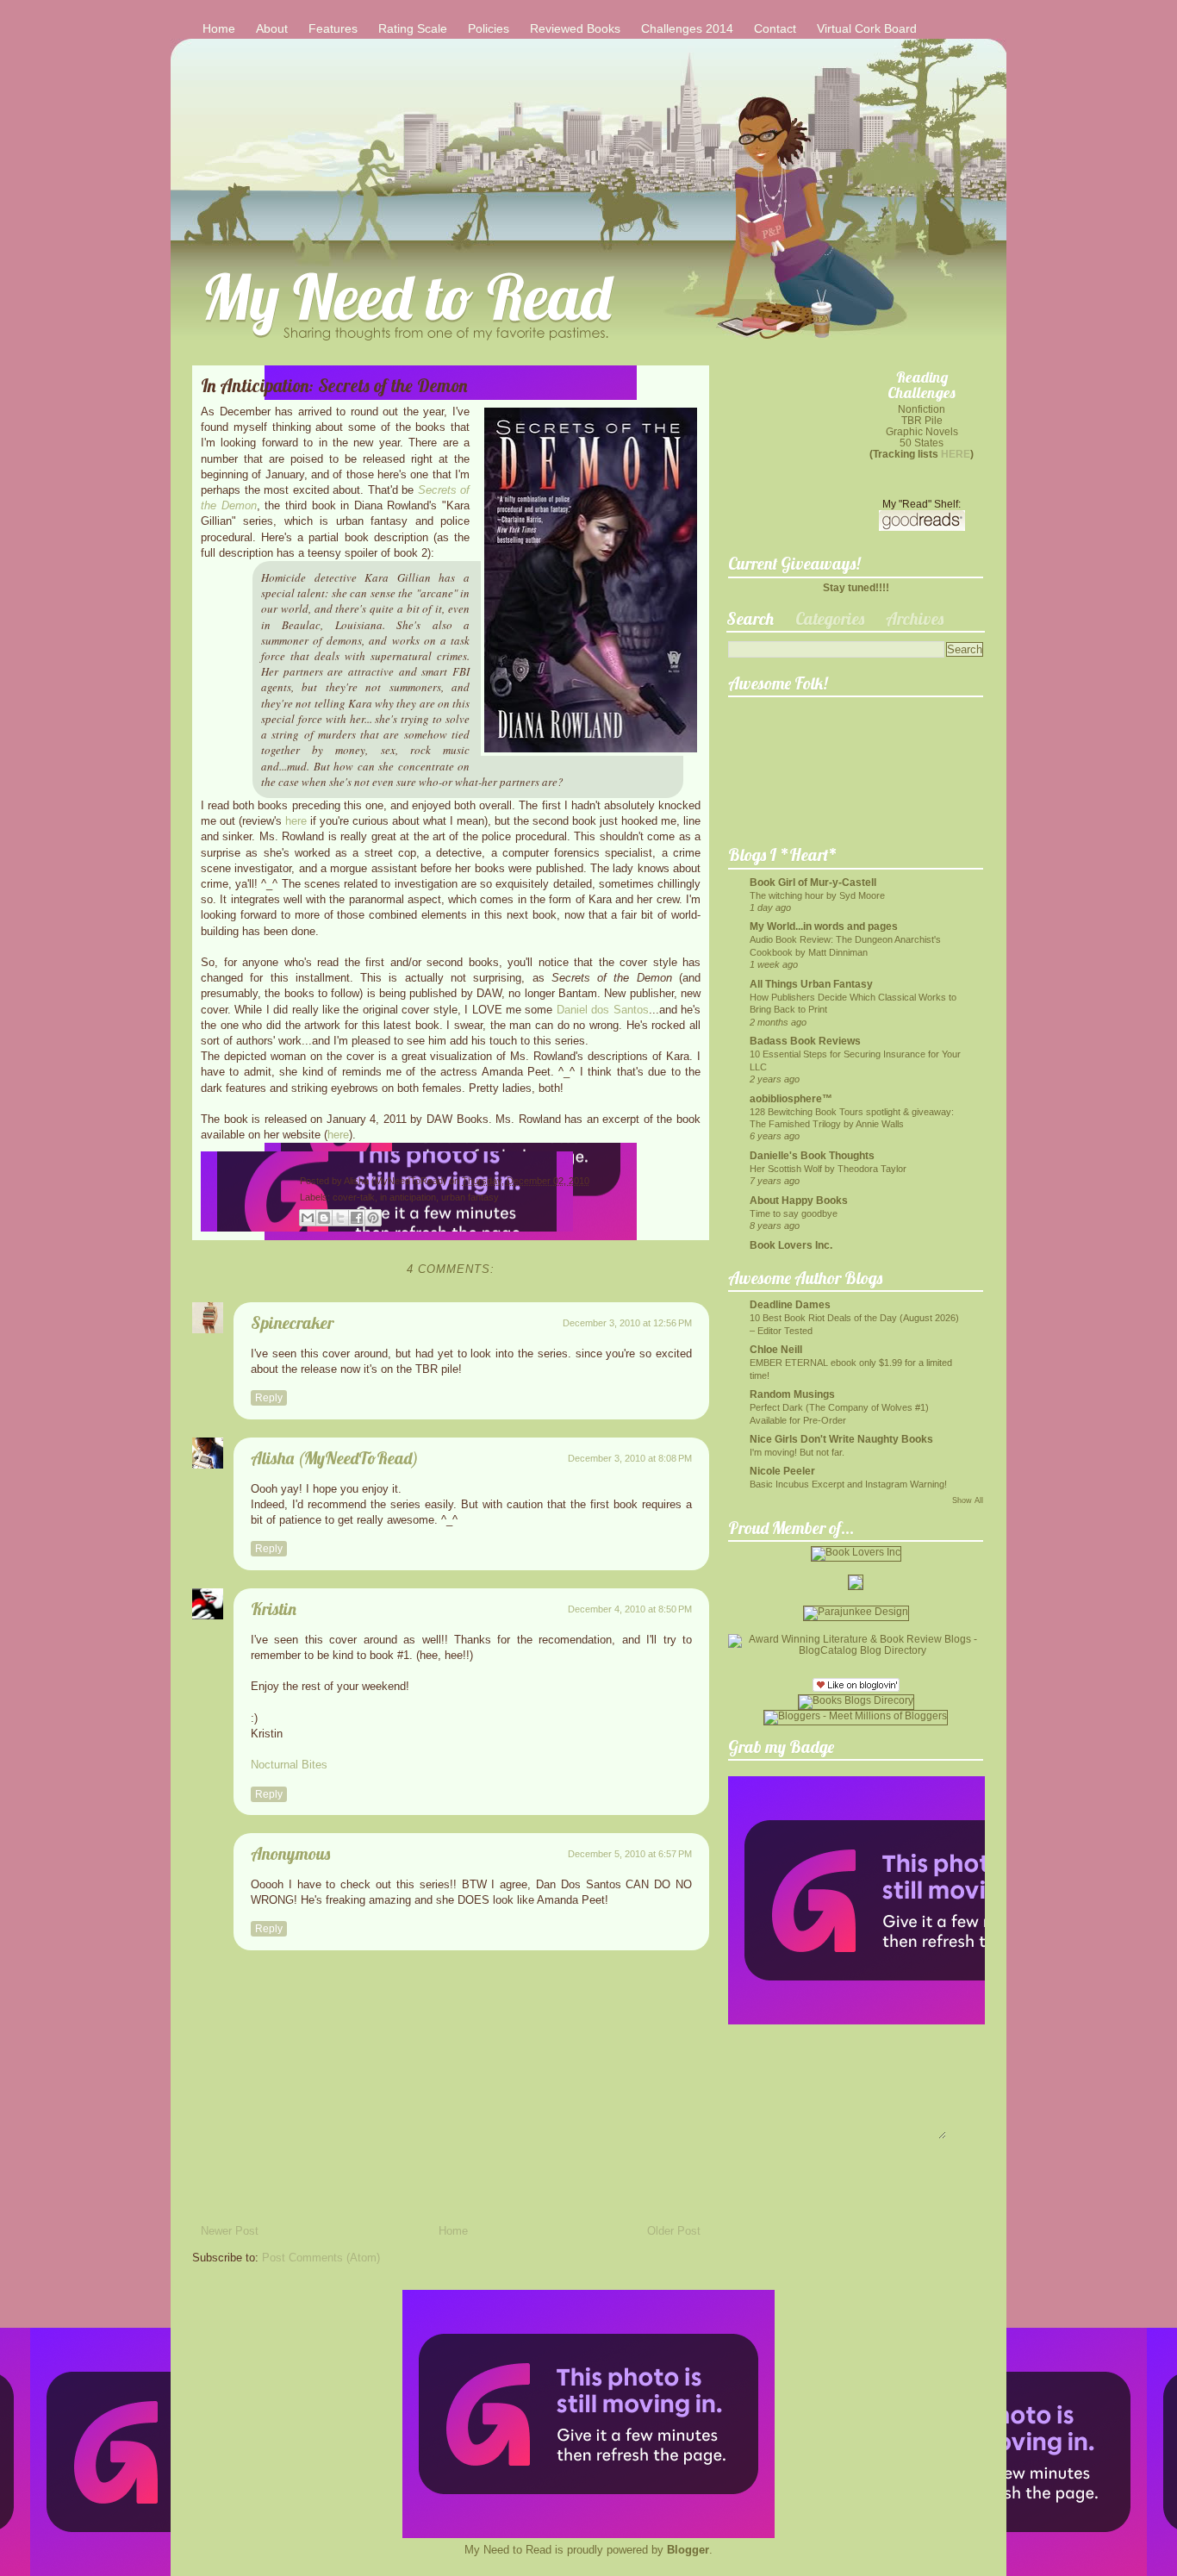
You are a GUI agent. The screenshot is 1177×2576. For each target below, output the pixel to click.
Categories (830, 618)
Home (219, 28)
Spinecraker (292, 1322)
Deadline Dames (790, 1304)
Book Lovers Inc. (791, 1245)
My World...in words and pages (824, 926)
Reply (269, 1398)
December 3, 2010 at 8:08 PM (630, 1458)
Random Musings (792, 1394)
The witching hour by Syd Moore (817, 895)
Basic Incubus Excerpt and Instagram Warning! (848, 1484)
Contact (775, 28)
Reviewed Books (575, 28)
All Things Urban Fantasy (811, 984)
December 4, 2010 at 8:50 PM (630, 1609)
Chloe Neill (776, 1349)
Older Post (674, 2231)
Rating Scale (413, 28)
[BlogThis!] (324, 1218)
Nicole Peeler (782, 1471)
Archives (915, 618)
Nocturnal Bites (289, 1765)
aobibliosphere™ (791, 1098)
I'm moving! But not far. (797, 1452)
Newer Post (230, 2231)
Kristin (274, 1609)
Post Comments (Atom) (321, 2258)
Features (333, 28)
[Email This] (308, 1218)
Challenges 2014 (687, 28)
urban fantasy (470, 1197)
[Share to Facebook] (357, 1218)
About (272, 28)
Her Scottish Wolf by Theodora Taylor (828, 1169)
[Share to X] (340, 1218)
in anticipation (408, 1197)
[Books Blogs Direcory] (856, 1700)
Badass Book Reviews (805, 1041)
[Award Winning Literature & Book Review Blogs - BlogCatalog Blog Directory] (856, 1650)
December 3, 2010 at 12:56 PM (627, 1323)
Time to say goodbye (794, 1213)
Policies (489, 28)
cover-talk (354, 1197)
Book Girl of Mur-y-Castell (813, 882)
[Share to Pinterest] (373, 1218)
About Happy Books (799, 1200)
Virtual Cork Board (867, 28)
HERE (956, 454)
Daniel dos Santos (603, 1010)
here (296, 821)
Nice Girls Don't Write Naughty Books (841, 1439)
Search (750, 618)
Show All (968, 1500)
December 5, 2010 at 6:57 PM (630, 1854)
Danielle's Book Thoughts (812, 1155)
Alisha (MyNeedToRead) (396, 1181)
